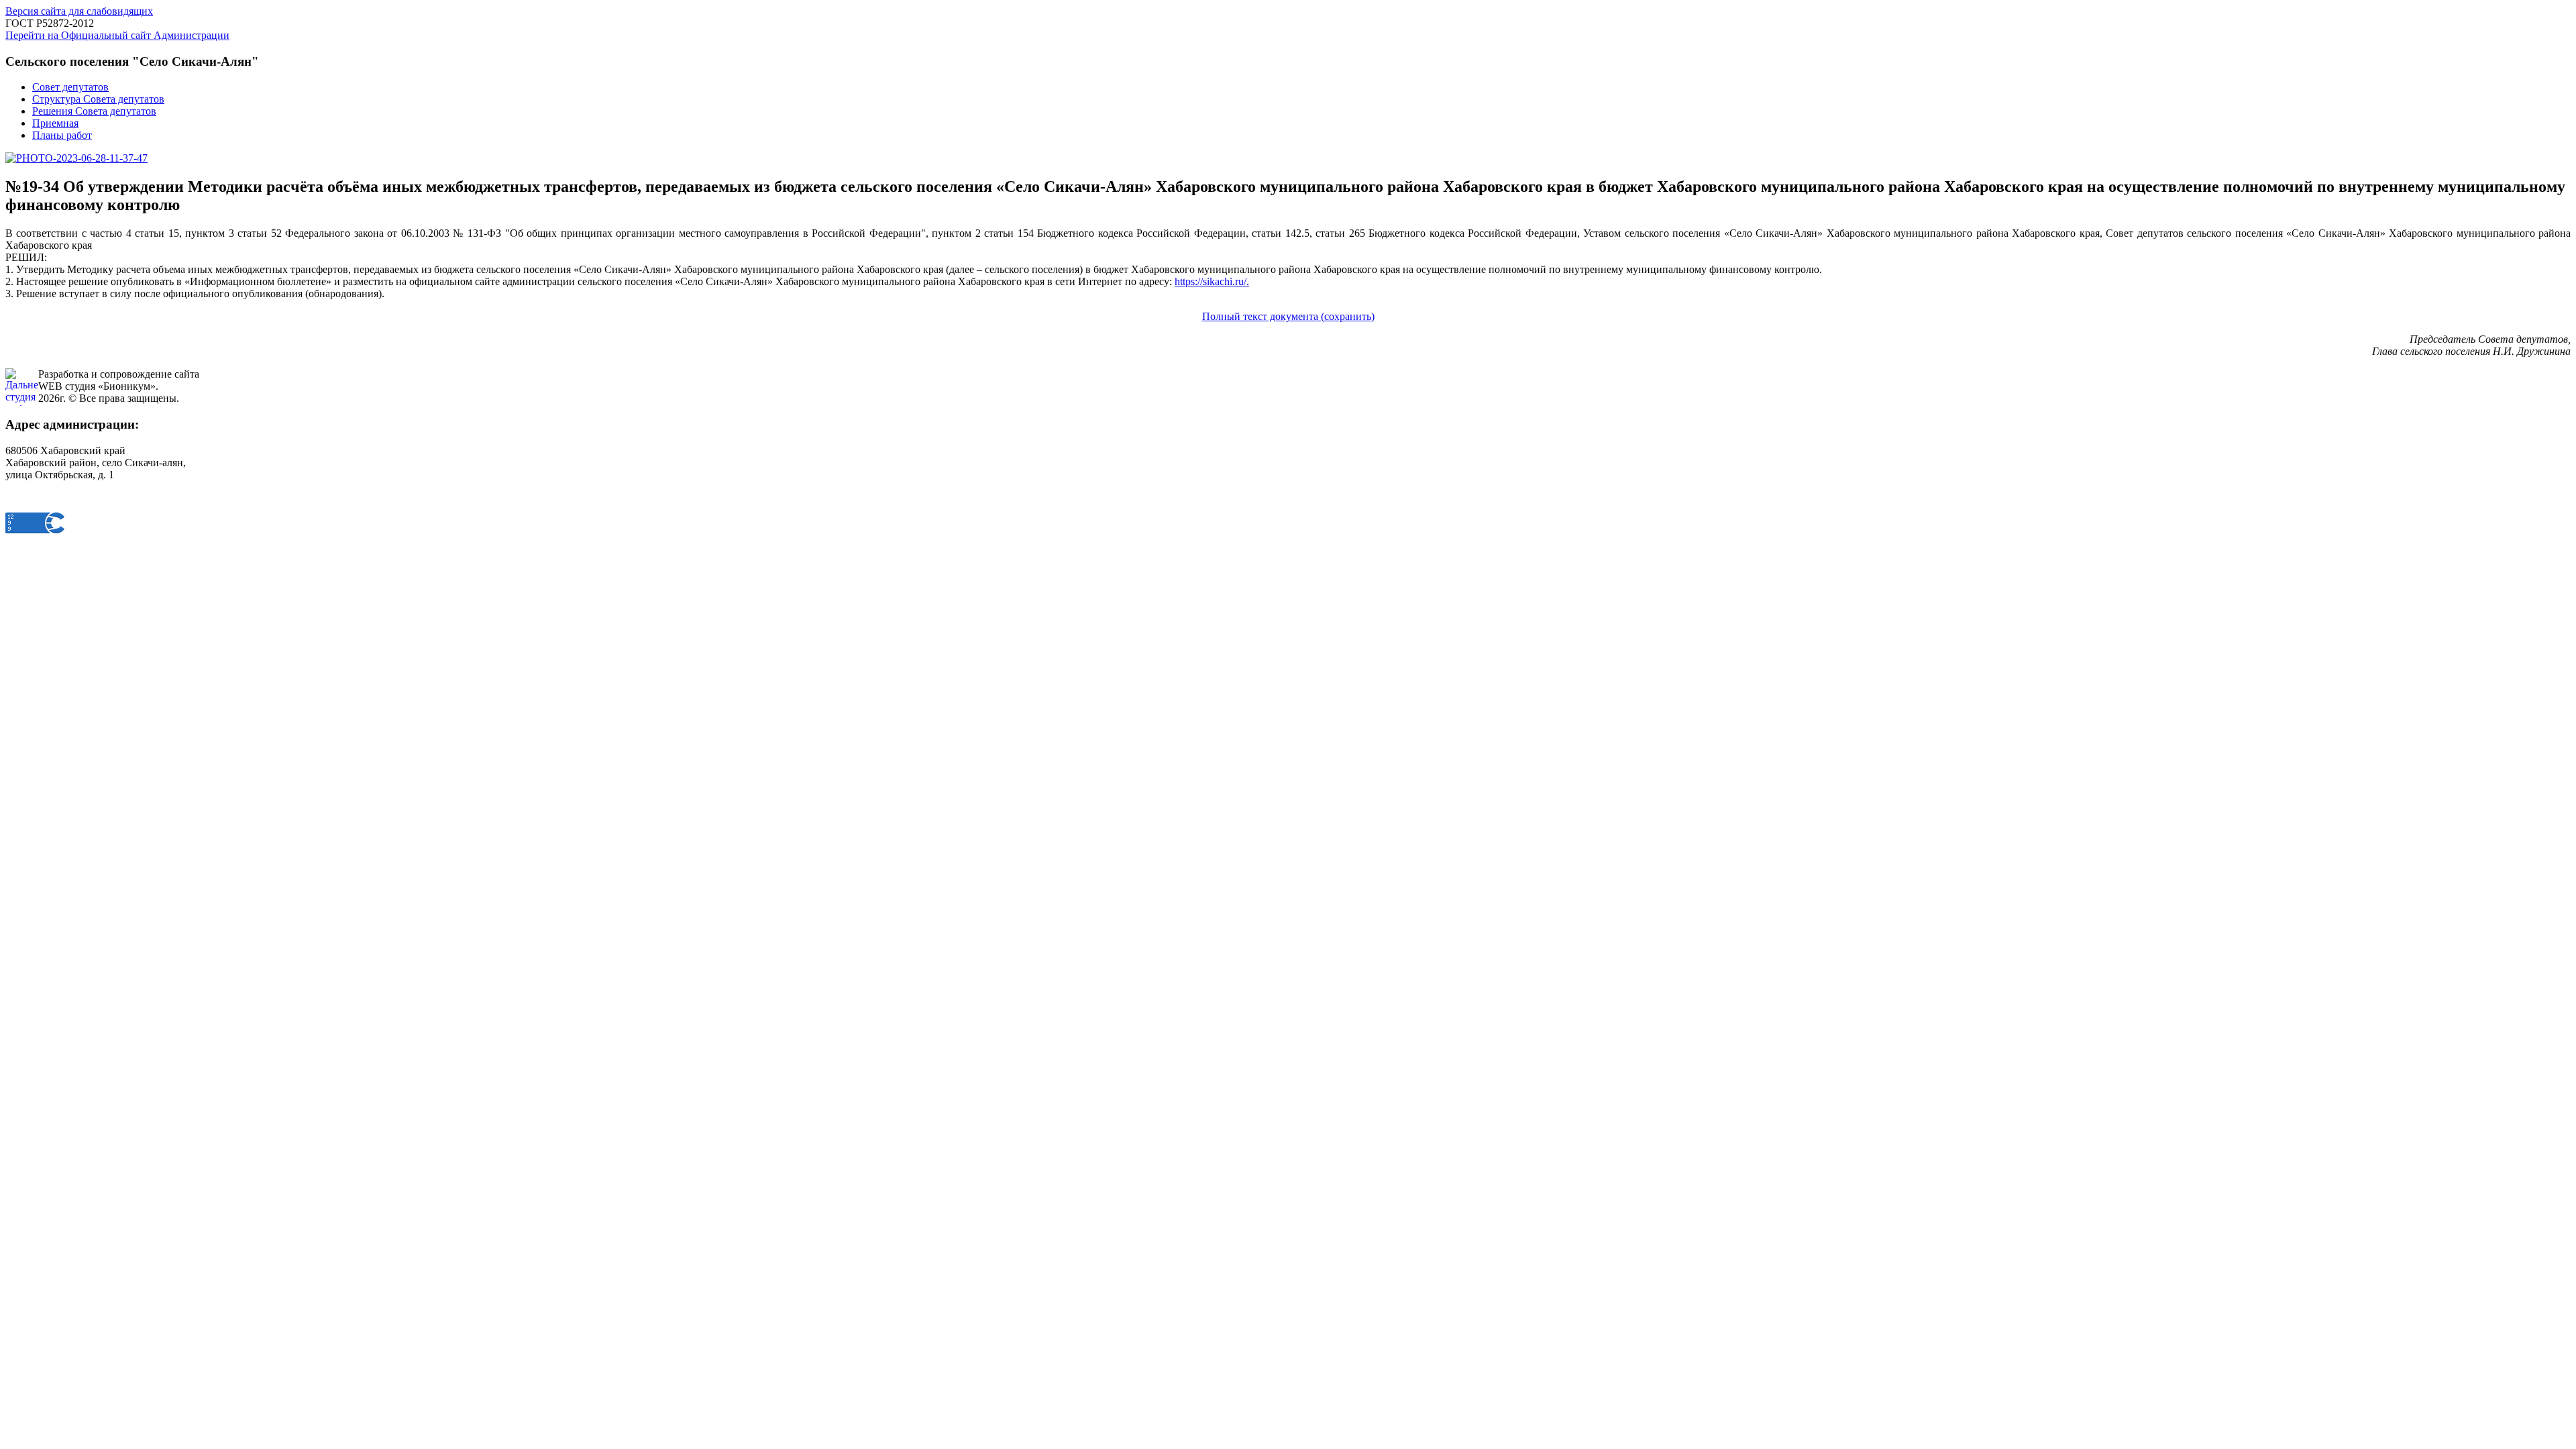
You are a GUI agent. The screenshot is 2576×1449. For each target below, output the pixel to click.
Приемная (55, 123)
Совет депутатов (70, 87)
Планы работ (62, 135)
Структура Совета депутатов (98, 99)
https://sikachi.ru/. (1212, 281)
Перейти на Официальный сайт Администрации (117, 35)
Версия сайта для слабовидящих (79, 11)
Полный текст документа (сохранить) (1288, 316)
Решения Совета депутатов (94, 111)
